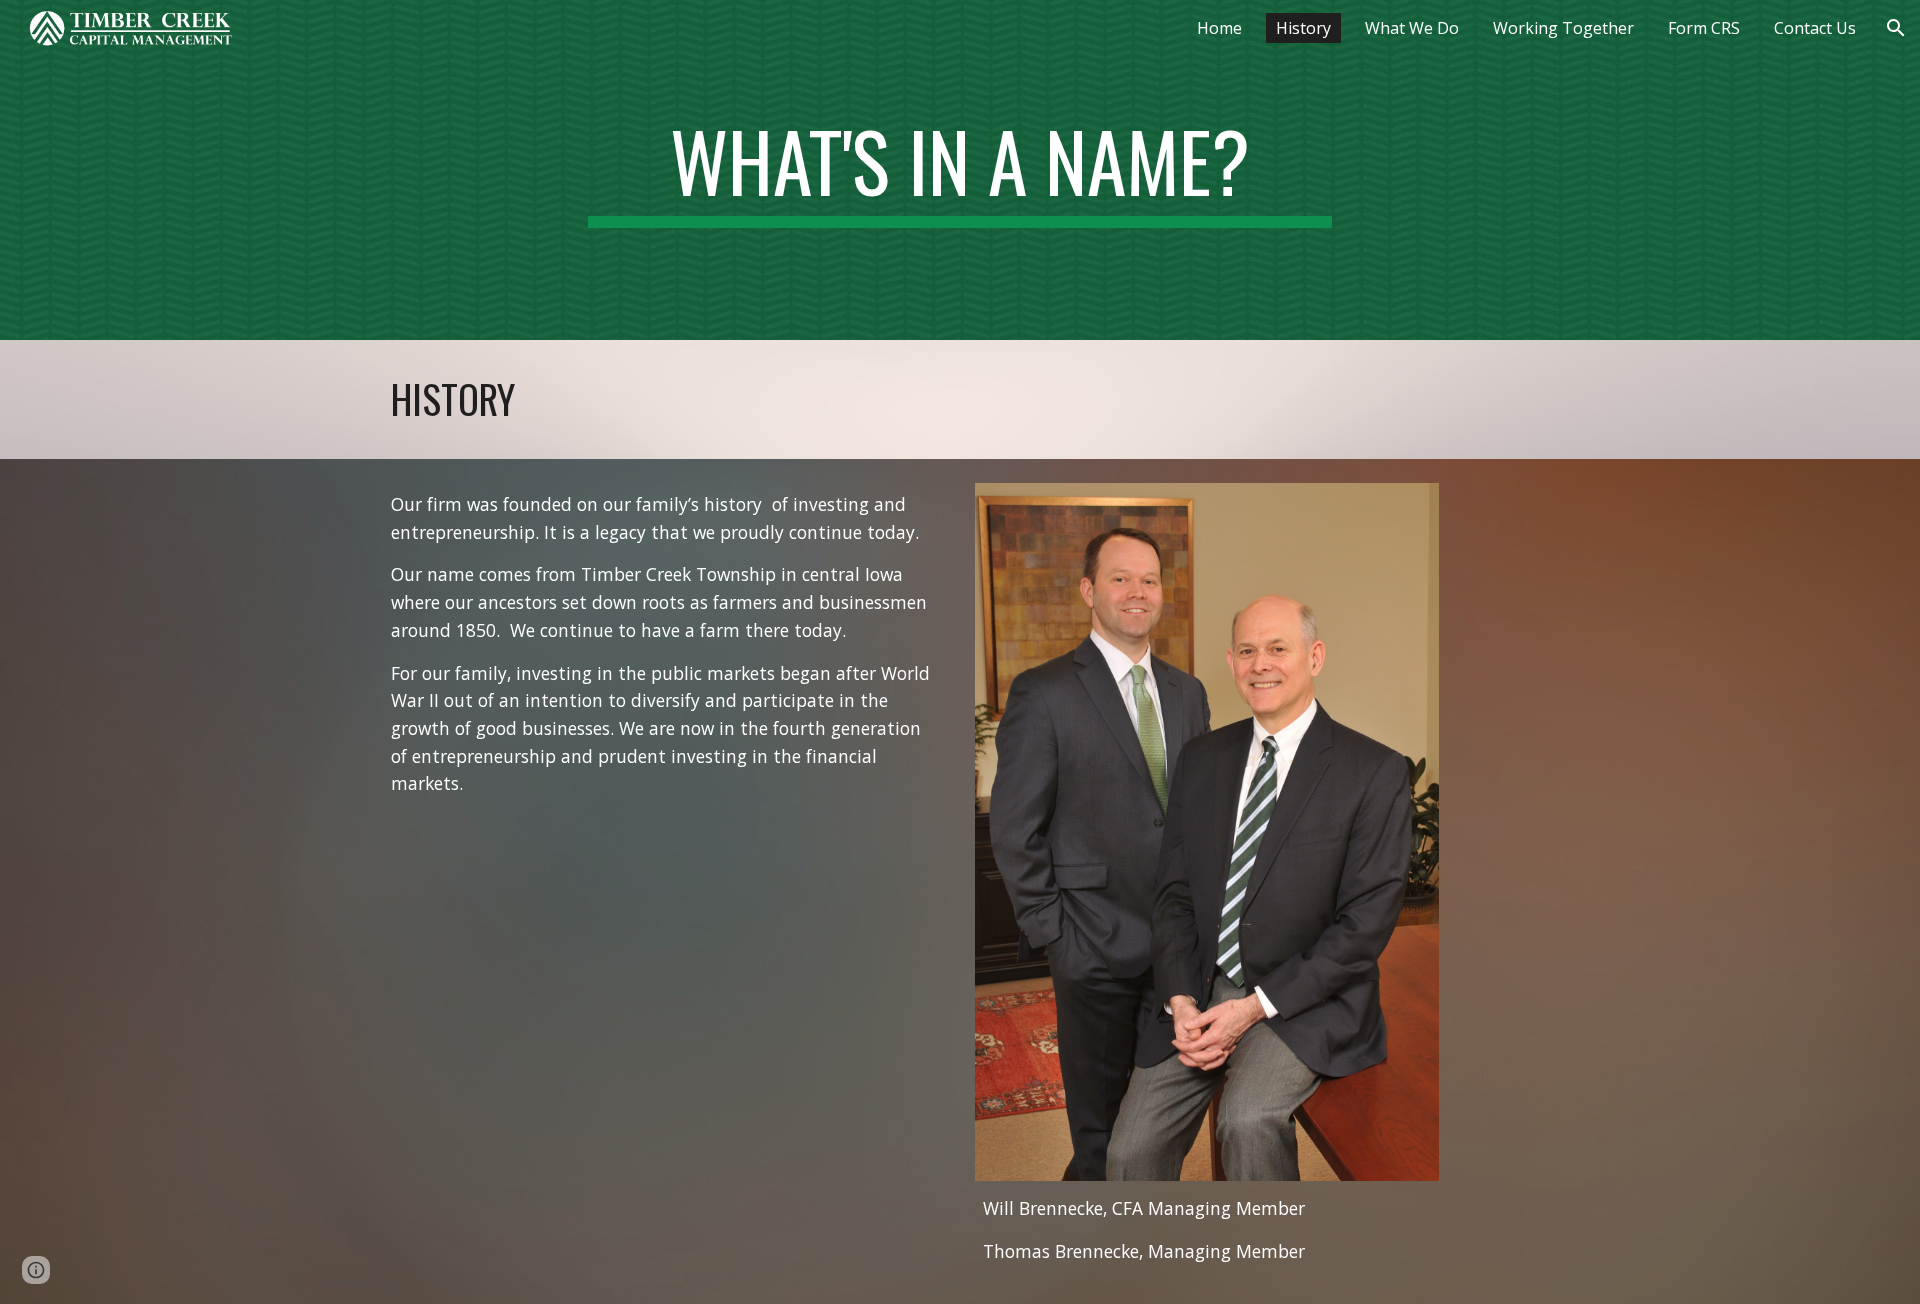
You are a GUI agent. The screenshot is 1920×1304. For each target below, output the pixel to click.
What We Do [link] (1412, 28)
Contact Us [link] (1815, 28)
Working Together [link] (1563, 28)
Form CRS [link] (1704, 28)
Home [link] (1219, 28)
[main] (960, 170)
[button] (1896, 28)
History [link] (1303, 28)
